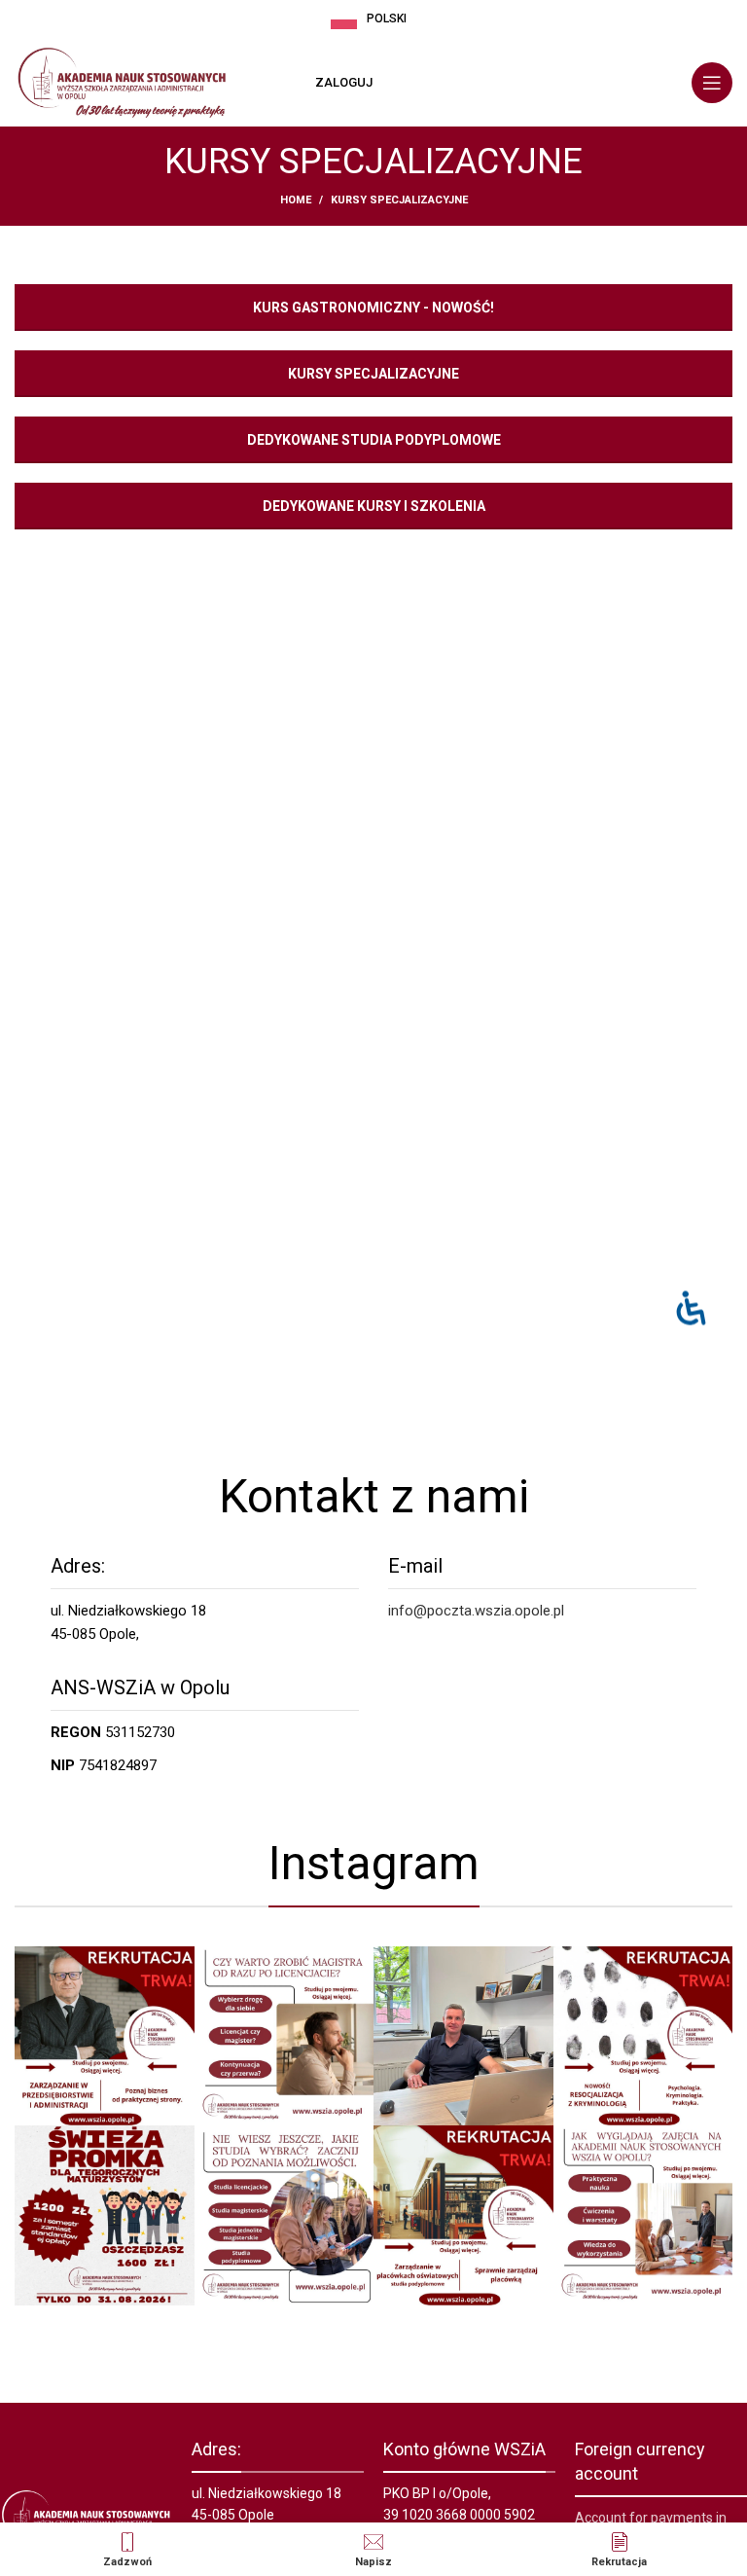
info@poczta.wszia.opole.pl (476, 1611)
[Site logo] (122, 82)
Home (296, 200)
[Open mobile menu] (712, 83)
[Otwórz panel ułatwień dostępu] (691, 1307)
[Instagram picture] (104, 2036)
